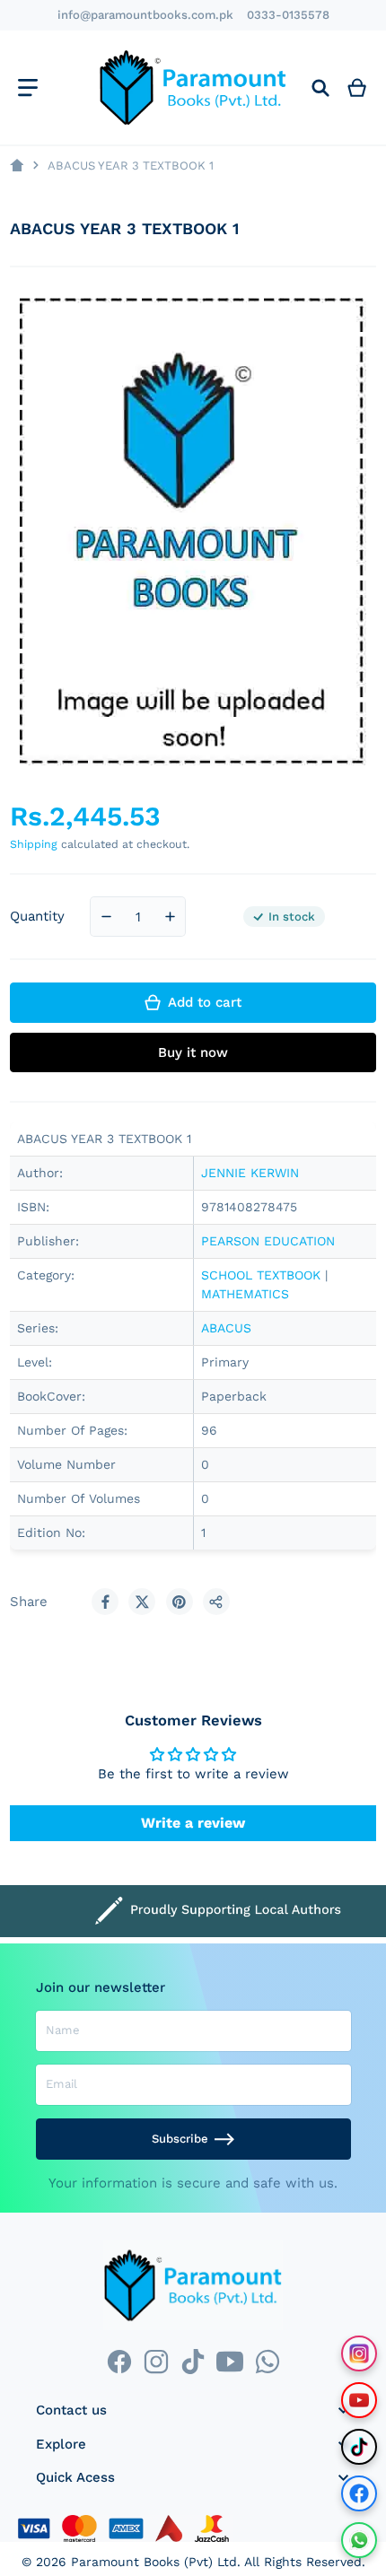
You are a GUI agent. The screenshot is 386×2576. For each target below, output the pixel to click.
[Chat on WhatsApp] (359, 2540)
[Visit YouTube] (359, 2400)
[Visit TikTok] (359, 2447)
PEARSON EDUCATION (268, 1241)
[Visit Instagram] (359, 2353)
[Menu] (27, 87)
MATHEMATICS (245, 1294)
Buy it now (193, 1052)
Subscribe (180, 2139)
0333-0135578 (288, 15)
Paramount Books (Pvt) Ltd (154, 2562)
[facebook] (119, 2362)
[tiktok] (193, 2362)
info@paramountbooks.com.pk (145, 15)
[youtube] (230, 2362)
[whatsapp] (267, 2362)
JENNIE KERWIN (250, 1173)
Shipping (34, 844)
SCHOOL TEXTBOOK (261, 1275)
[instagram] (156, 2362)
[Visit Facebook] (359, 2493)
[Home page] (17, 166)
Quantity (37, 916)
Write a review (193, 1823)
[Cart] (357, 87)
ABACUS (226, 1328)
